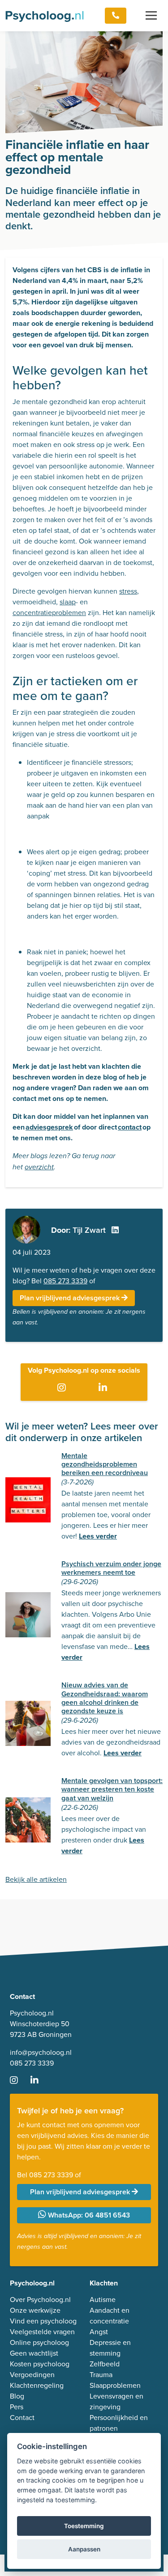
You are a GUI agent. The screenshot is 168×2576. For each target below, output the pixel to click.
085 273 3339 (65, 1281)
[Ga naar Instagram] (63, 1388)
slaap (68, 602)
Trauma (101, 2375)
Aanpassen (84, 2549)
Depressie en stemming (110, 2348)
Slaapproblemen (115, 2385)
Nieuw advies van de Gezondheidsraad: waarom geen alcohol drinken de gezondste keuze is (105, 1698)
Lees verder (98, 1536)
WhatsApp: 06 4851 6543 (88, 2215)
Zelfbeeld (105, 2364)
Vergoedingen (32, 2375)
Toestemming (84, 2526)
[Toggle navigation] (151, 16)
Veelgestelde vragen (42, 2332)
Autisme (103, 2300)
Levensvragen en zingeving (116, 2401)
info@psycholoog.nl (41, 2052)
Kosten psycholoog (40, 2364)
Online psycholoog (39, 2342)
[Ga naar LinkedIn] (105, 1388)
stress (128, 591)
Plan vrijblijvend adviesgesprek (71, 1298)
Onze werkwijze (35, 2310)
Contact (22, 2418)
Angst (99, 2332)
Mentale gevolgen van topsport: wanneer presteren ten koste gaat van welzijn (112, 1789)
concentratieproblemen (49, 613)
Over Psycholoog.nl (40, 2300)
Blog (17, 2396)
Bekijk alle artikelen (36, 1879)
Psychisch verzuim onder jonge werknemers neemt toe (111, 1568)
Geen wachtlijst (34, 2353)
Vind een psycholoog (43, 2321)
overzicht (39, 1167)
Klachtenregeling (37, 2385)
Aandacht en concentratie (110, 2316)
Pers (17, 2407)
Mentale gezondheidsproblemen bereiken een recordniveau (105, 1464)
